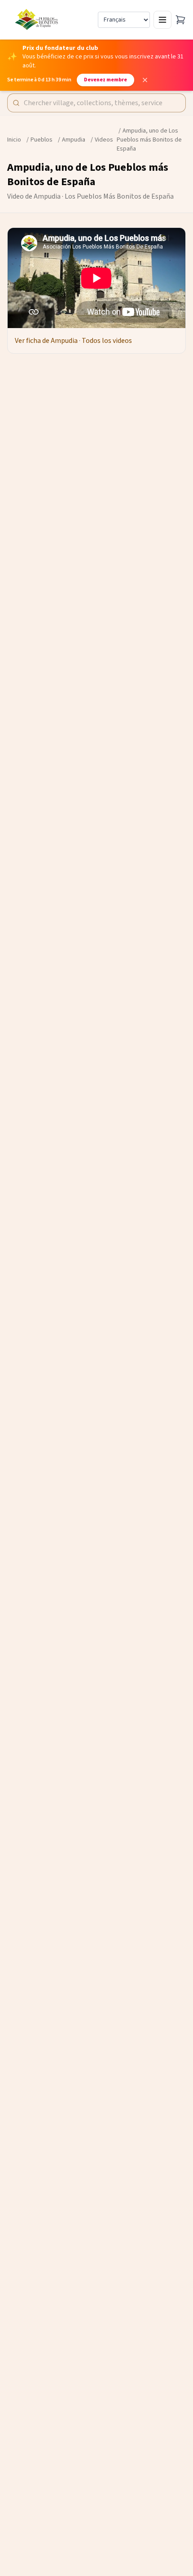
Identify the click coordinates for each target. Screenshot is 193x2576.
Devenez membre (105, 80)
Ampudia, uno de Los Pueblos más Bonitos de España (149, 140)
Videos (104, 140)
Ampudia (74, 140)
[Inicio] (37, 20)
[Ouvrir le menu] (162, 20)
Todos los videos (107, 341)
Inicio (14, 140)
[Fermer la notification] (145, 80)
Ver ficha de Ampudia (46, 341)
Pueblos (42, 140)
